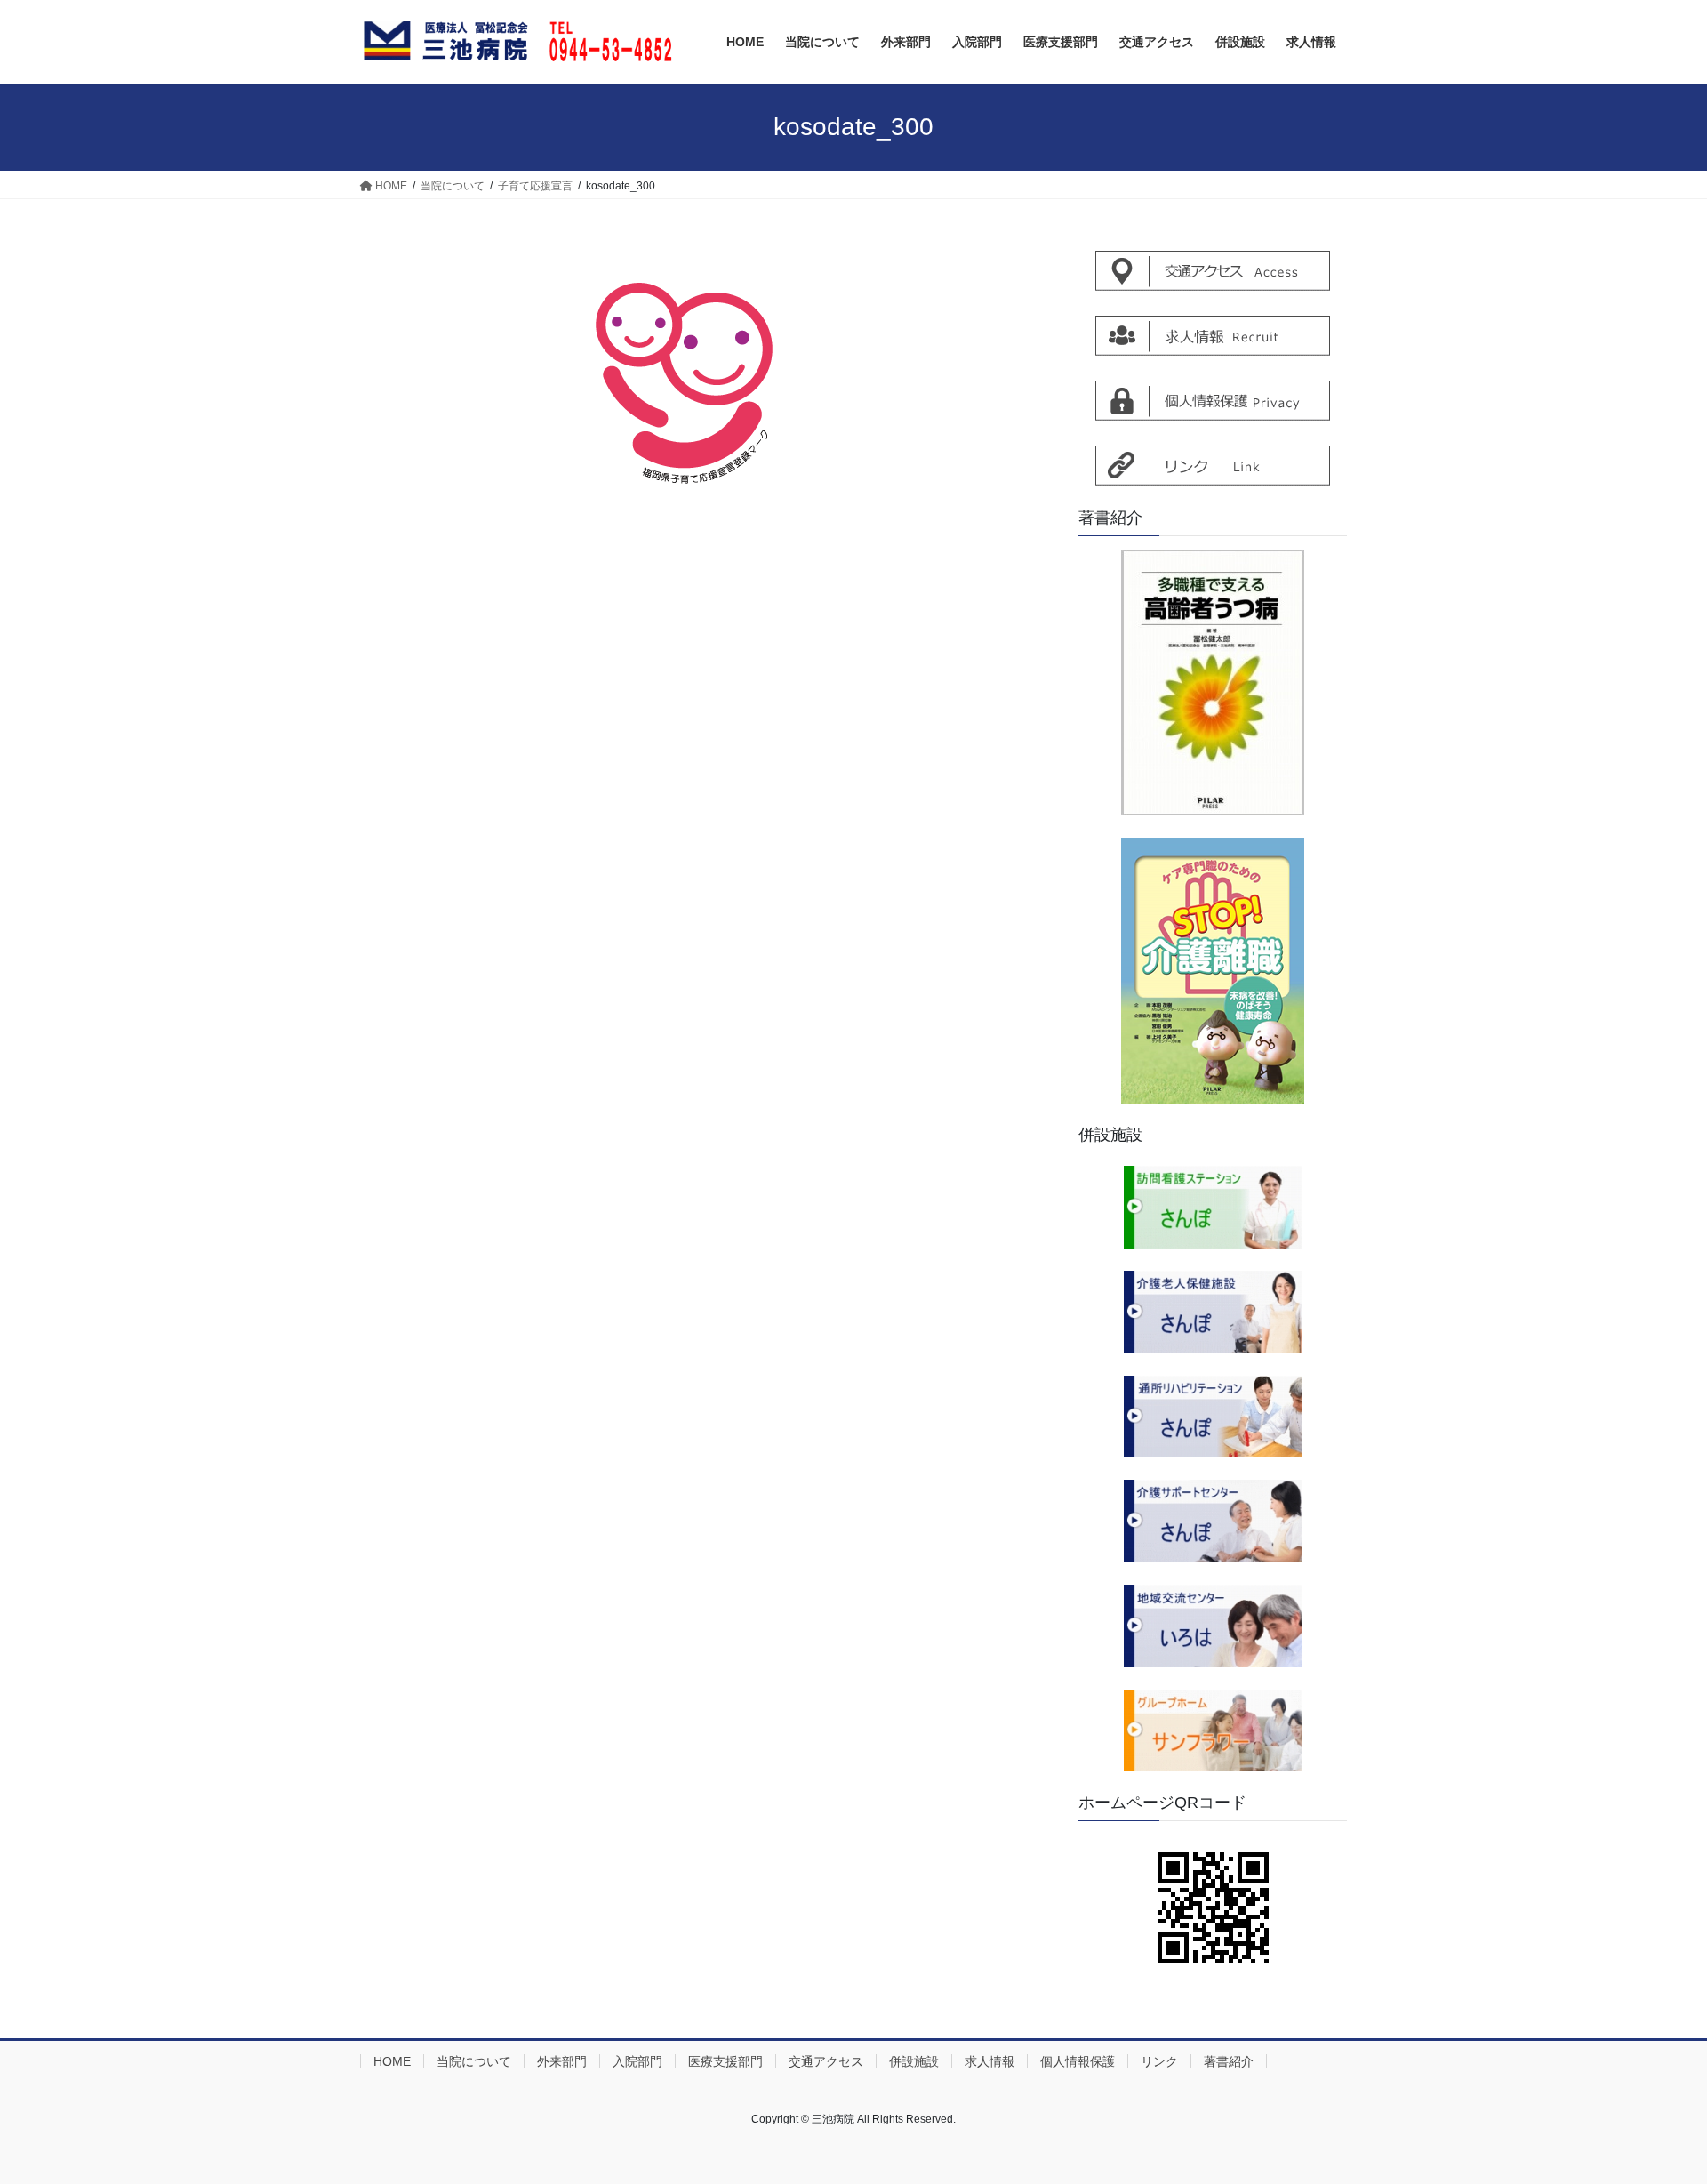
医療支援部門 (725, 2061)
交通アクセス (826, 2061)
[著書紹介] (1213, 682)
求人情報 (990, 2061)
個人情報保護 (1078, 2061)
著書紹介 (1229, 2061)
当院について (474, 2061)
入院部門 (637, 2061)
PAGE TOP (1652, 2103)
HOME (392, 2061)
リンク (1159, 2061)
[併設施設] (1213, 1207)
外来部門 (562, 2061)
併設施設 (914, 2061)
